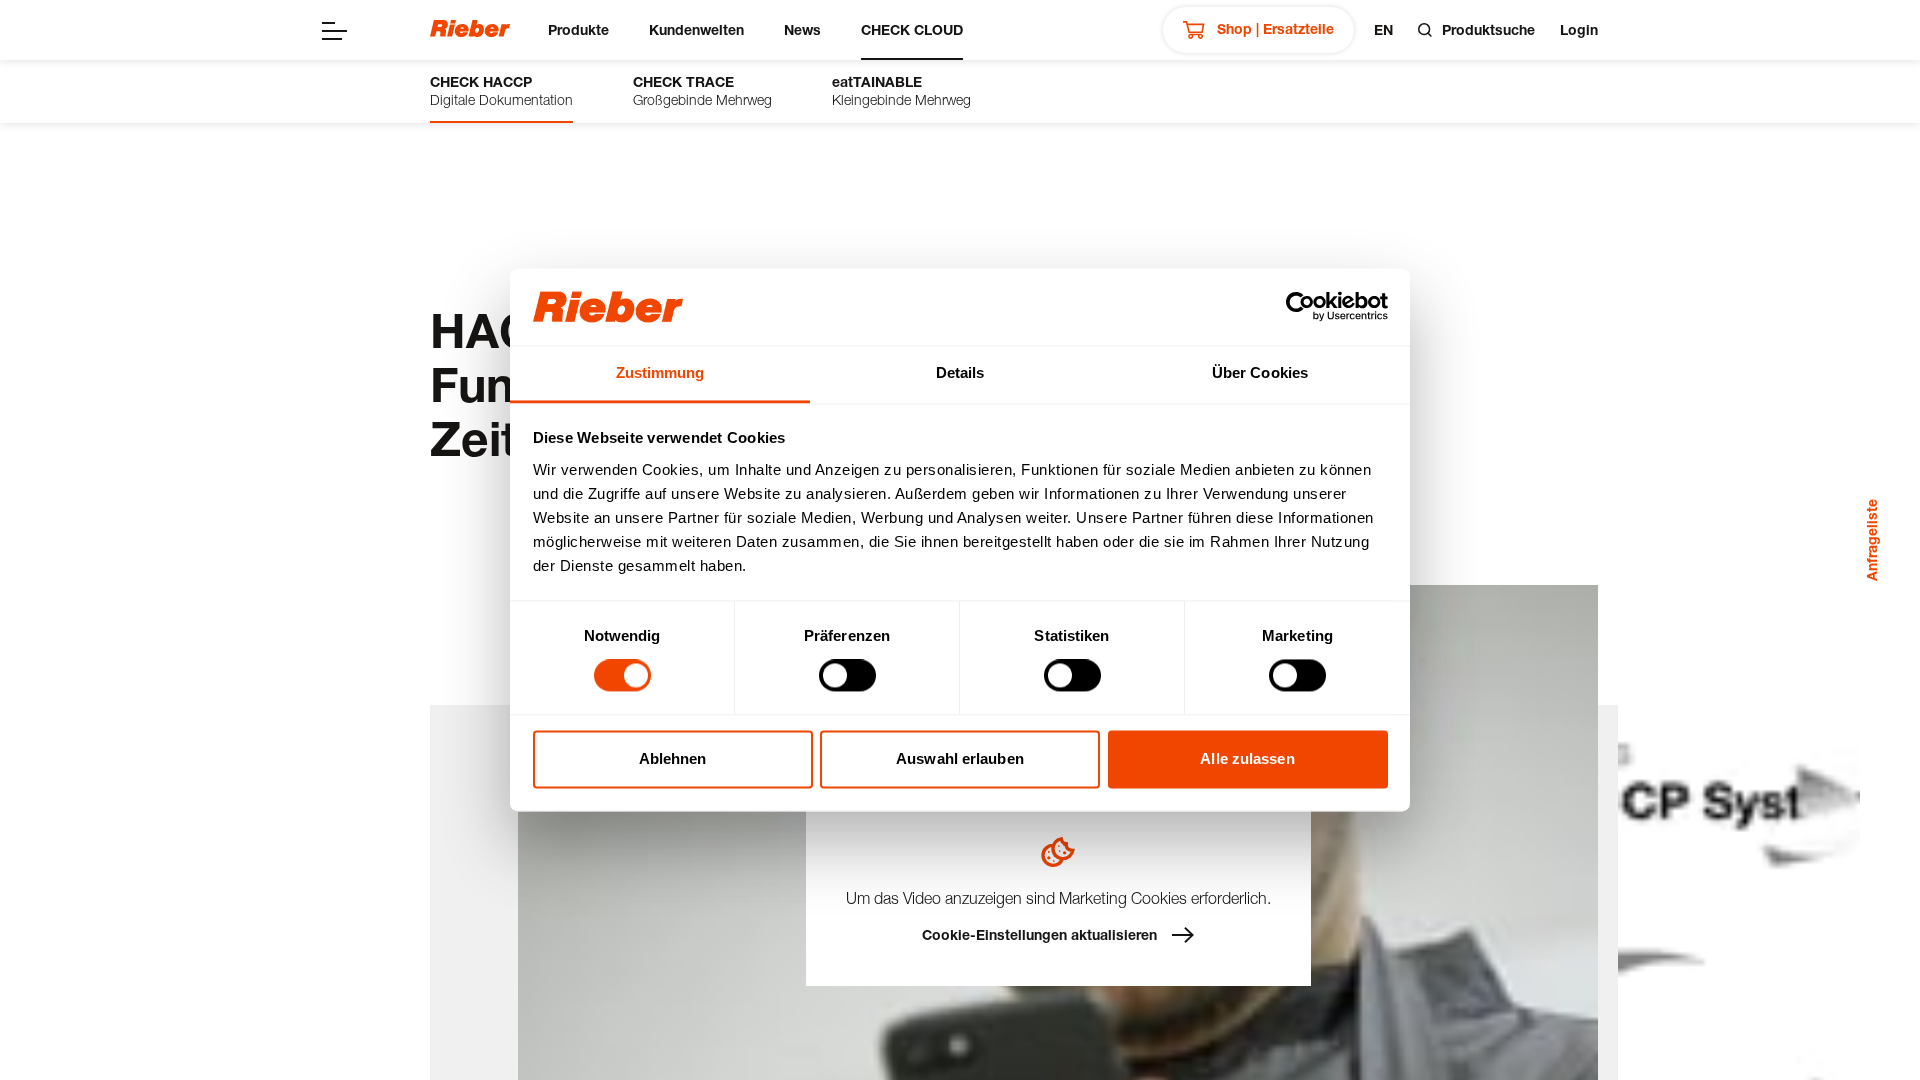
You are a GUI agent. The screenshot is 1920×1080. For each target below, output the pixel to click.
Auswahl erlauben (960, 758)
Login (1579, 29)
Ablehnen (673, 758)
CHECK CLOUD (912, 29)
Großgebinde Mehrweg (702, 90)
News (802, 29)
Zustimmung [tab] (660, 372)
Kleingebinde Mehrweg (901, 90)
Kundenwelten (696, 29)
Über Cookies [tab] (1260, 372)
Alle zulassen (1247, 758)
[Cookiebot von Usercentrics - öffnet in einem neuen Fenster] (1300, 307)
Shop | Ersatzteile (1273, 28)
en (1383, 29)
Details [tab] (960, 372)
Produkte (578, 29)
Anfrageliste (1871, 540)
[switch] (847, 676)
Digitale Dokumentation (501, 90)
